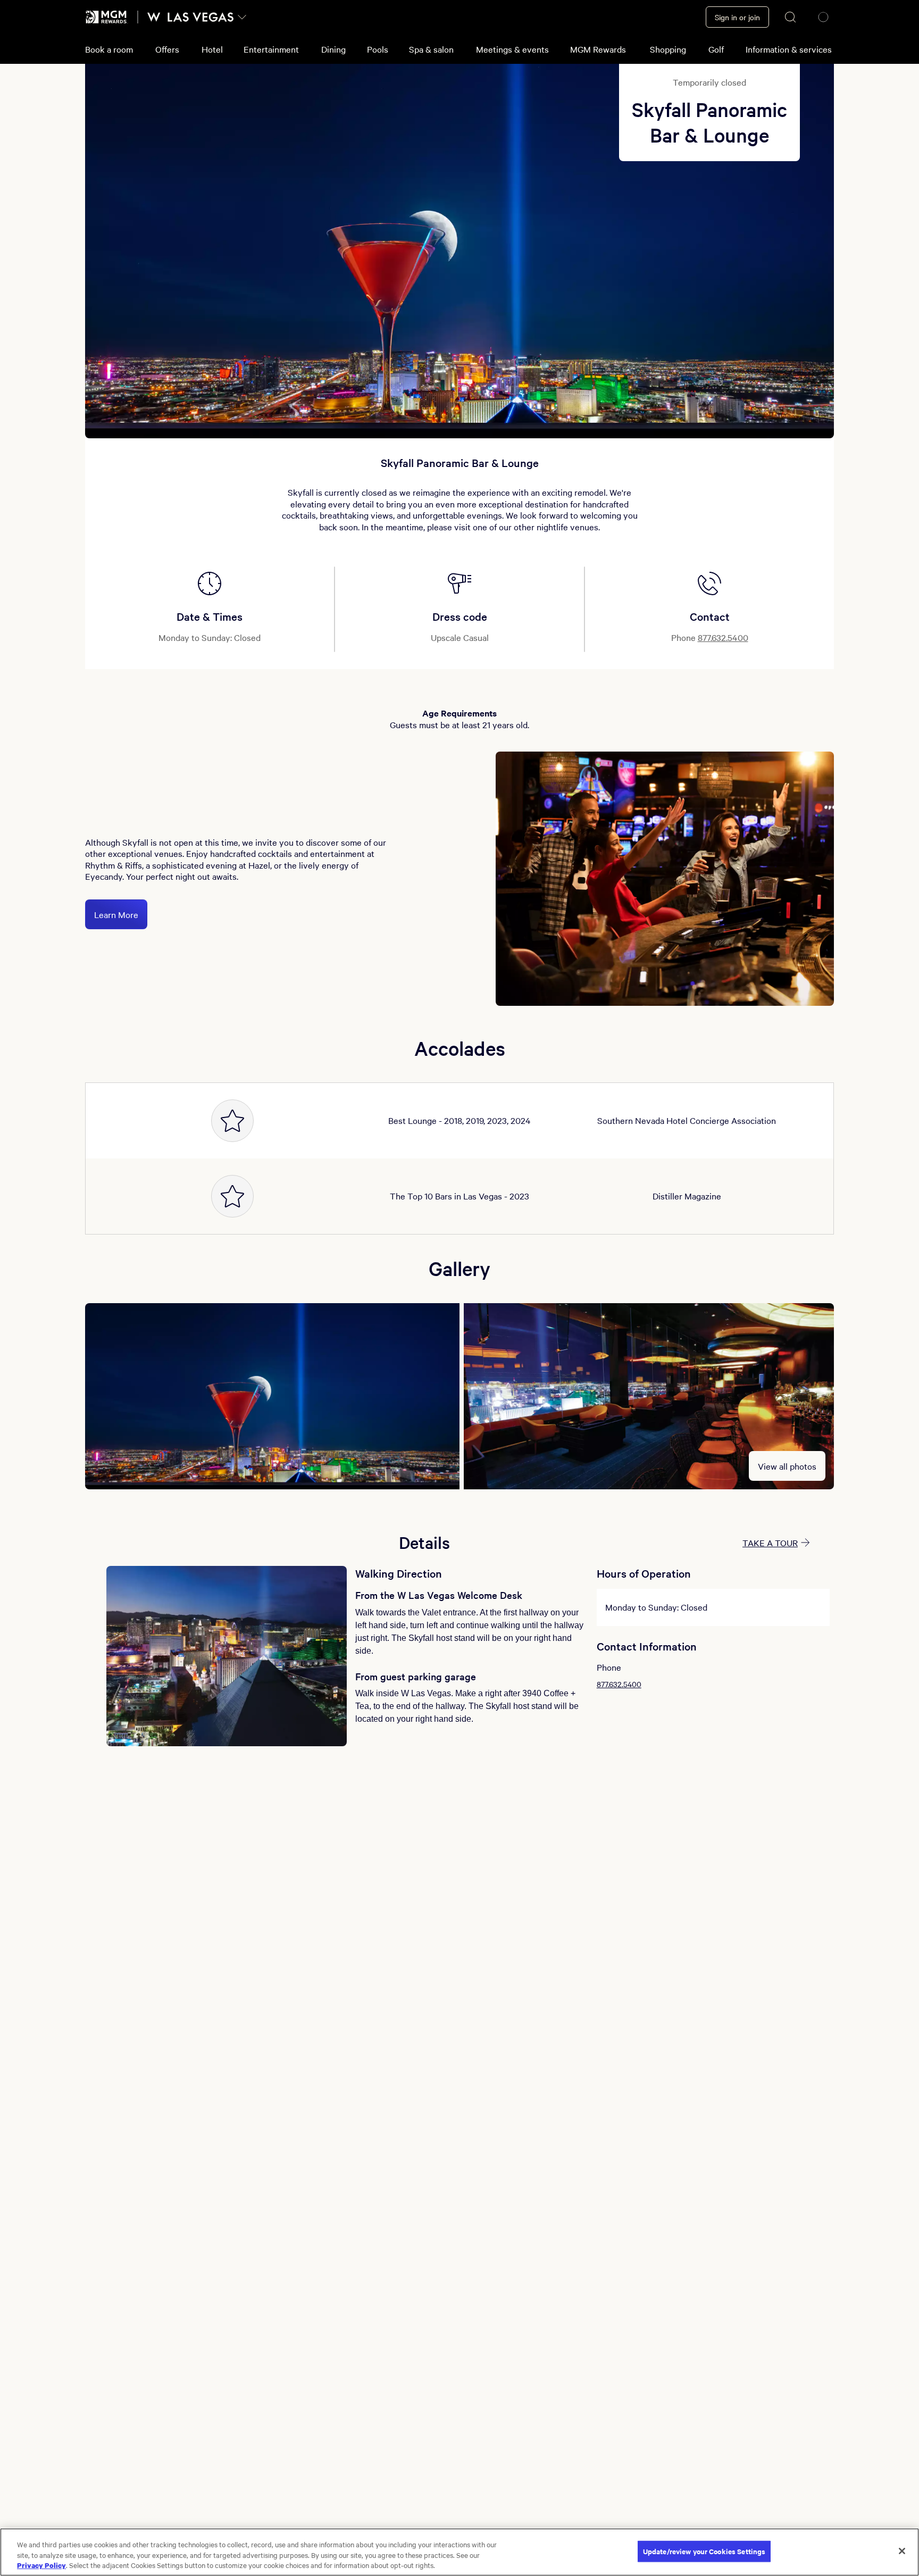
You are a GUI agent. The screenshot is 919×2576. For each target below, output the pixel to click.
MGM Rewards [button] (598, 49)
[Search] (791, 17)
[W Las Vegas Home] (190, 17)
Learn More (116, 914)
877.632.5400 (723, 637)
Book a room (109, 49)
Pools (378, 49)
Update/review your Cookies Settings (704, 2551)
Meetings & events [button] (512, 49)
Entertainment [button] (271, 49)
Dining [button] (333, 49)
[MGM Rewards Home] (107, 17)
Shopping (668, 49)
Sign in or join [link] (737, 17)
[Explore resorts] (242, 17)
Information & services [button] (789, 49)
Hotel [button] (212, 49)
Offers (167, 49)
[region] (459, 2552)
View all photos (787, 1466)
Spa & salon (431, 49)
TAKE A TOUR (770, 1543)
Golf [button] (716, 49)
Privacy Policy (41, 2565)
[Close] (902, 2551)
